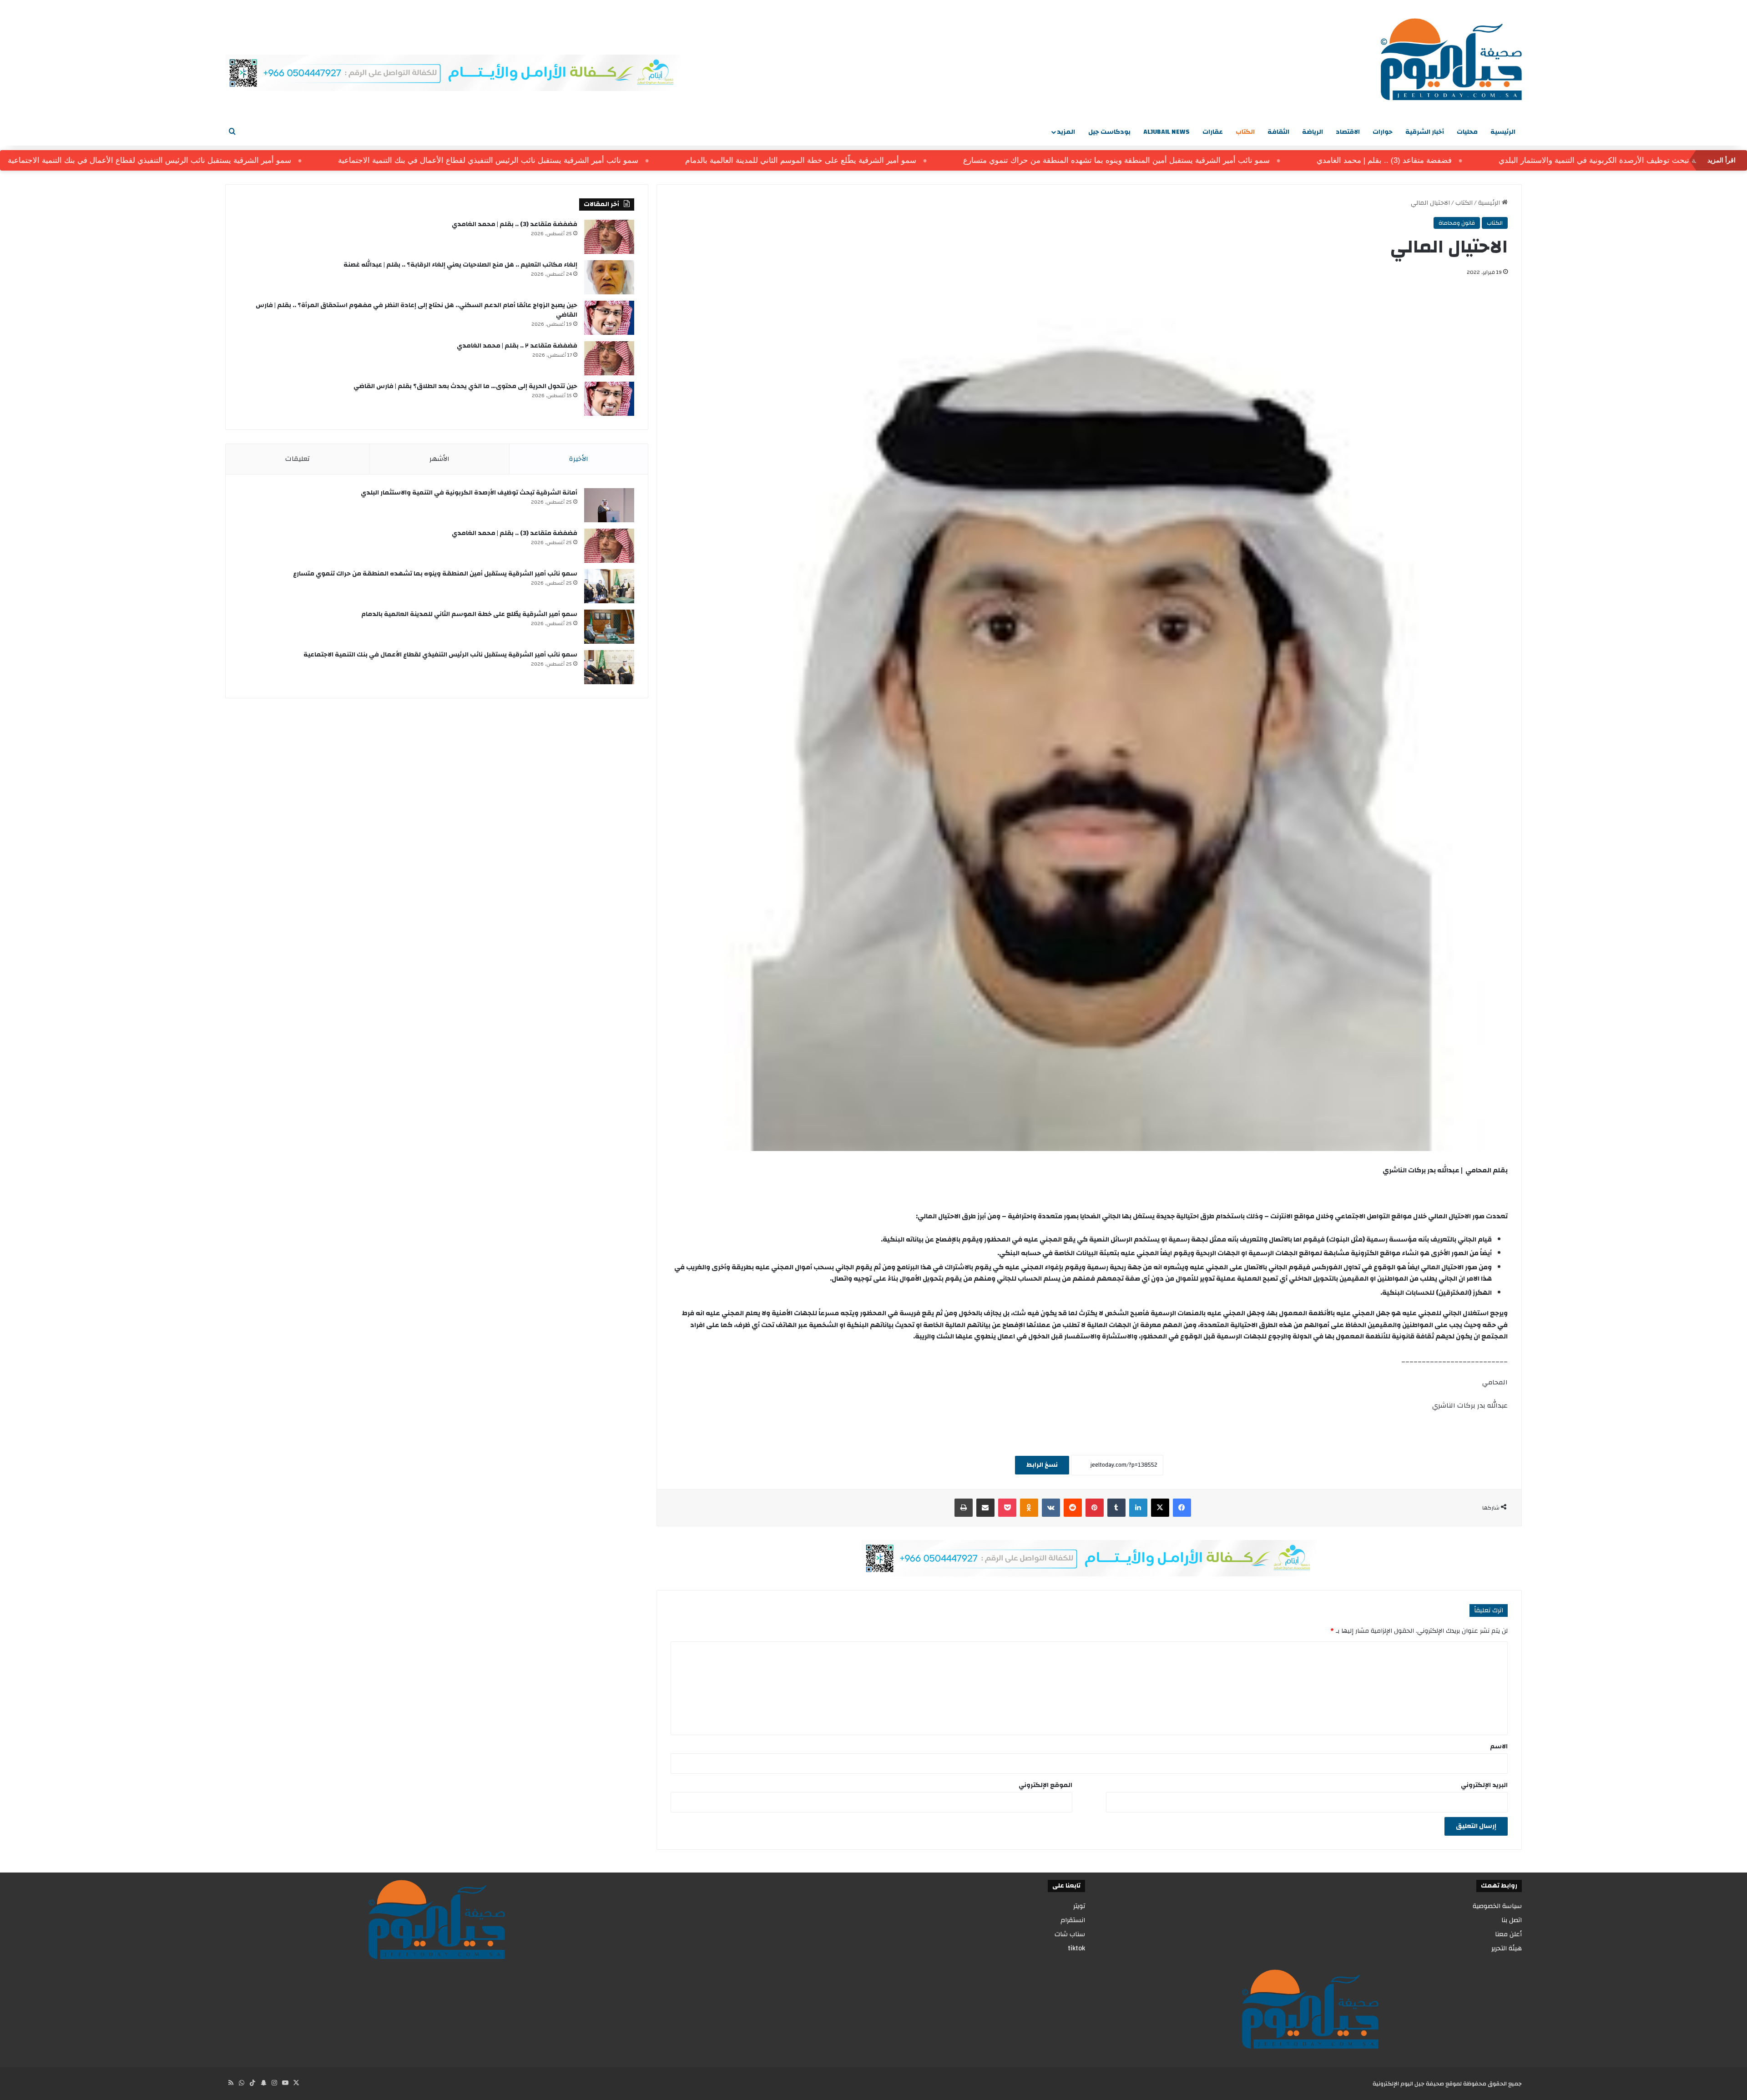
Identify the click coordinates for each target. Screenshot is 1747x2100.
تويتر (1079, 1906)
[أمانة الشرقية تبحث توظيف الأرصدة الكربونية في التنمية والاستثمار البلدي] (609, 505)
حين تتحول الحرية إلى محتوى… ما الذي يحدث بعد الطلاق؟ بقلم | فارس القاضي (465, 386)
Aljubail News (1166, 132)
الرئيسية (1503, 132)
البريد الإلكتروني (1484, 1785)
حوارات (1383, 132)
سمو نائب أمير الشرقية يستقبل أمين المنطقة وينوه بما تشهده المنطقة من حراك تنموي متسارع (1228, 160)
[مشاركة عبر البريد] (985, 1508)
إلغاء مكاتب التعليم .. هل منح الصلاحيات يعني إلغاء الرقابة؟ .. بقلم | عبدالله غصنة (460, 265)
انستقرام (1073, 1920)
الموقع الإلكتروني (1045, 1785)
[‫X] (1160, 1508)
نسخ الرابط (1042, 1465)
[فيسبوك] (1182, 1508)
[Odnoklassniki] (1029, 1508)
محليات (1467, 132)
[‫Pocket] (1007, 1508)
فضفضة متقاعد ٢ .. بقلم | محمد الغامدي (517, 346)
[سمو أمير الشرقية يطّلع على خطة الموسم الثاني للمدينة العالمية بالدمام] (609, 627)
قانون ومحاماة (1457, 223)
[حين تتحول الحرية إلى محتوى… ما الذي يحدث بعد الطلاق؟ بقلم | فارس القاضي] (609, 399)
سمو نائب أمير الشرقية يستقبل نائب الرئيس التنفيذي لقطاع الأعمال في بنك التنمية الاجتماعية (600, 160)
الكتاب (1245, 132)
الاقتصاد (1348, 132)
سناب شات (1070, 1934)
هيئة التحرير (1507, 1948)
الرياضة (1313, 132)
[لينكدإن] (1138, 1508)
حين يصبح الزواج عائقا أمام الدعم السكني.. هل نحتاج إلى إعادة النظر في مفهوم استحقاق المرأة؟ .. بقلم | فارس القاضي (417, 310)
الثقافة (1278, 132)
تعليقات (298, 459)
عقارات (1213, 132)
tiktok (1076, 1948)
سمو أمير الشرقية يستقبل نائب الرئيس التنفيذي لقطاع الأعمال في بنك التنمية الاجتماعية (261, 160)
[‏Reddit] (1073, 1508)
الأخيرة (579, 459)
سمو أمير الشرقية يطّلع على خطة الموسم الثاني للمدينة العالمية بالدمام (912, 160)
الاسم (1499, 1747)
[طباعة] (964, 1508)
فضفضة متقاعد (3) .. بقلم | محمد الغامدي (1496, 160)
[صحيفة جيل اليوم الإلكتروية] (1451, 59)
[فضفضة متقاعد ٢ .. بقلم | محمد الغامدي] (609, 358)
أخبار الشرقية (1425, 132)
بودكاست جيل (1109, 132)
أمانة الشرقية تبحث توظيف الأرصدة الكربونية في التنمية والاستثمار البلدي (469, 493)
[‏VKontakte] (1051, 1508)
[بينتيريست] (1095, 1508)
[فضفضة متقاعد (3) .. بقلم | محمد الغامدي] (609, 237)
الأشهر (439, 459)
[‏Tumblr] (1116, 1508)
